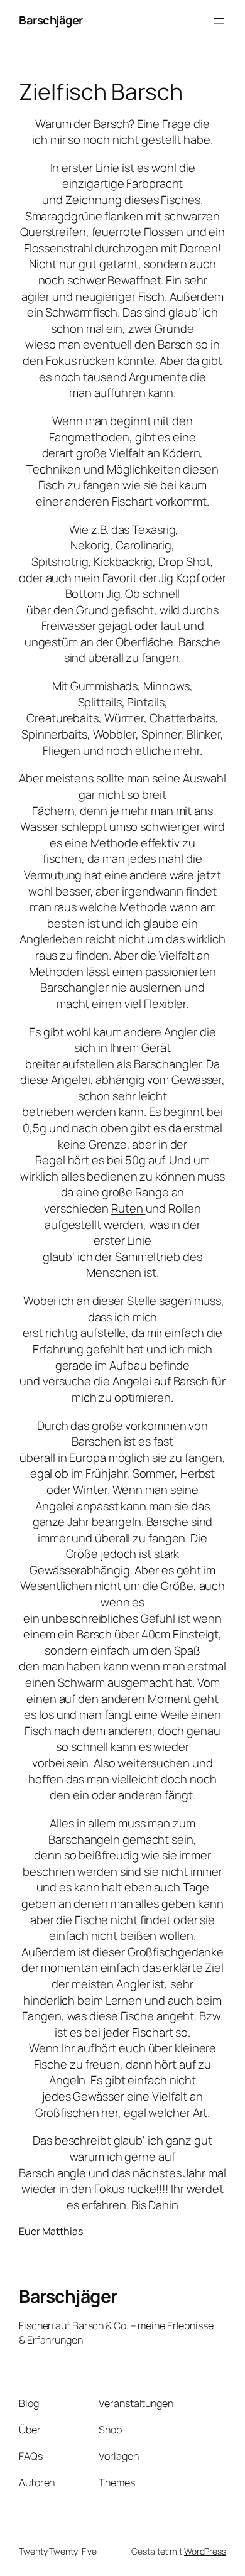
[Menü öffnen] (219, 21)
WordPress (205, 2551)
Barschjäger (51, 20)
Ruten (128, 1208)
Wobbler (114, 734)
